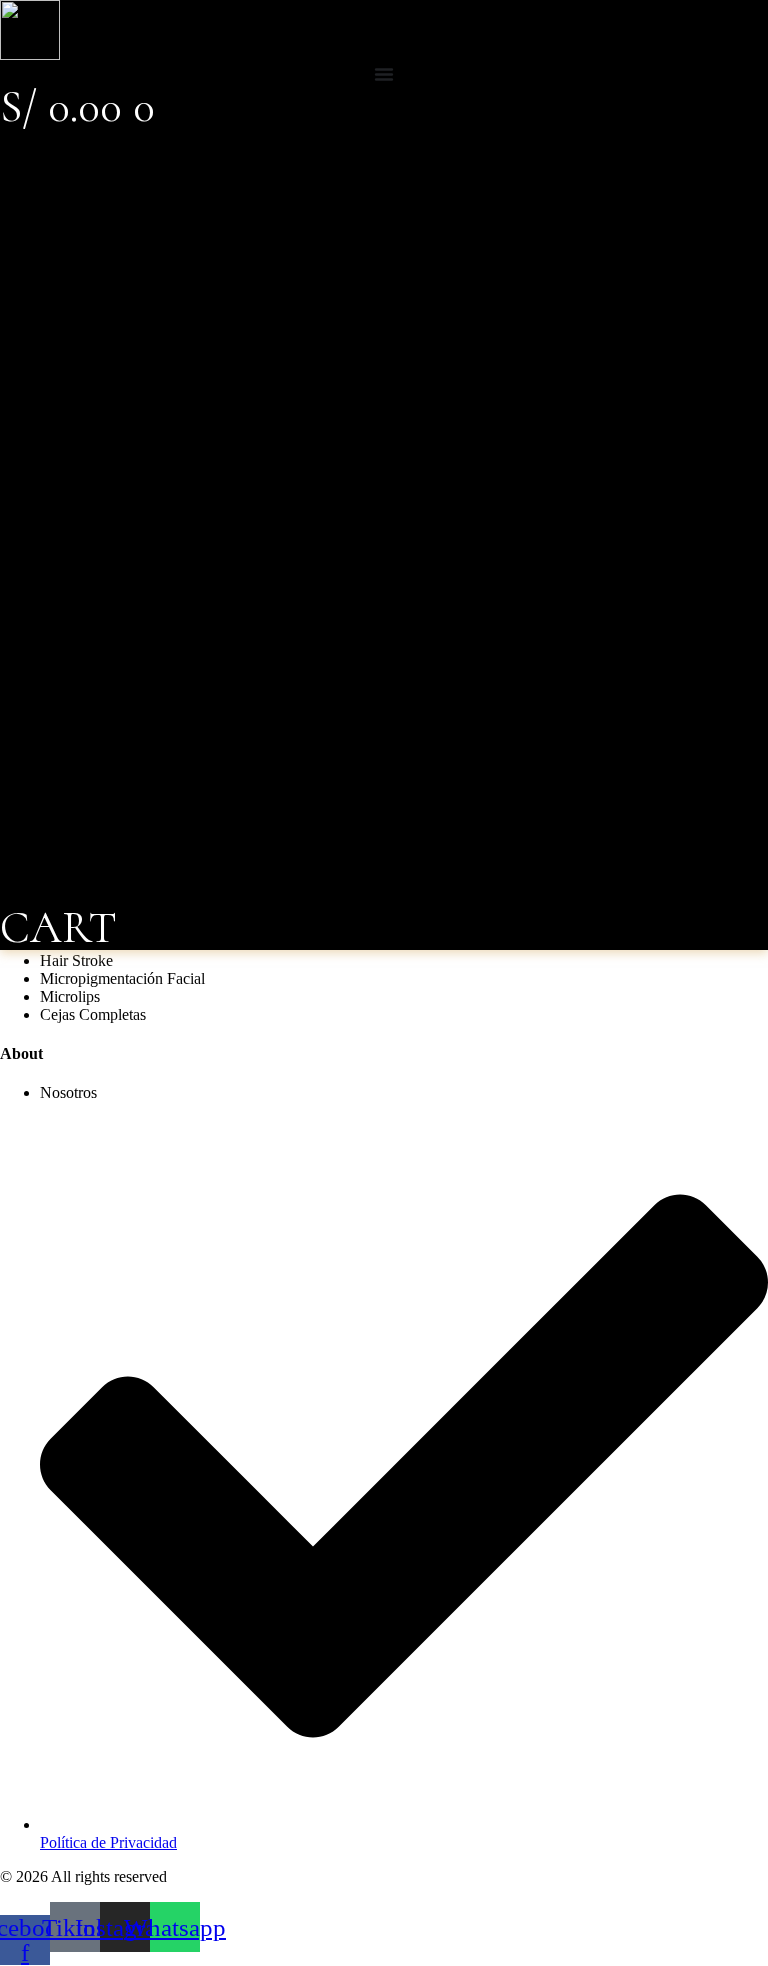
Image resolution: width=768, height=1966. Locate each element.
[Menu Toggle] (384, 74)
